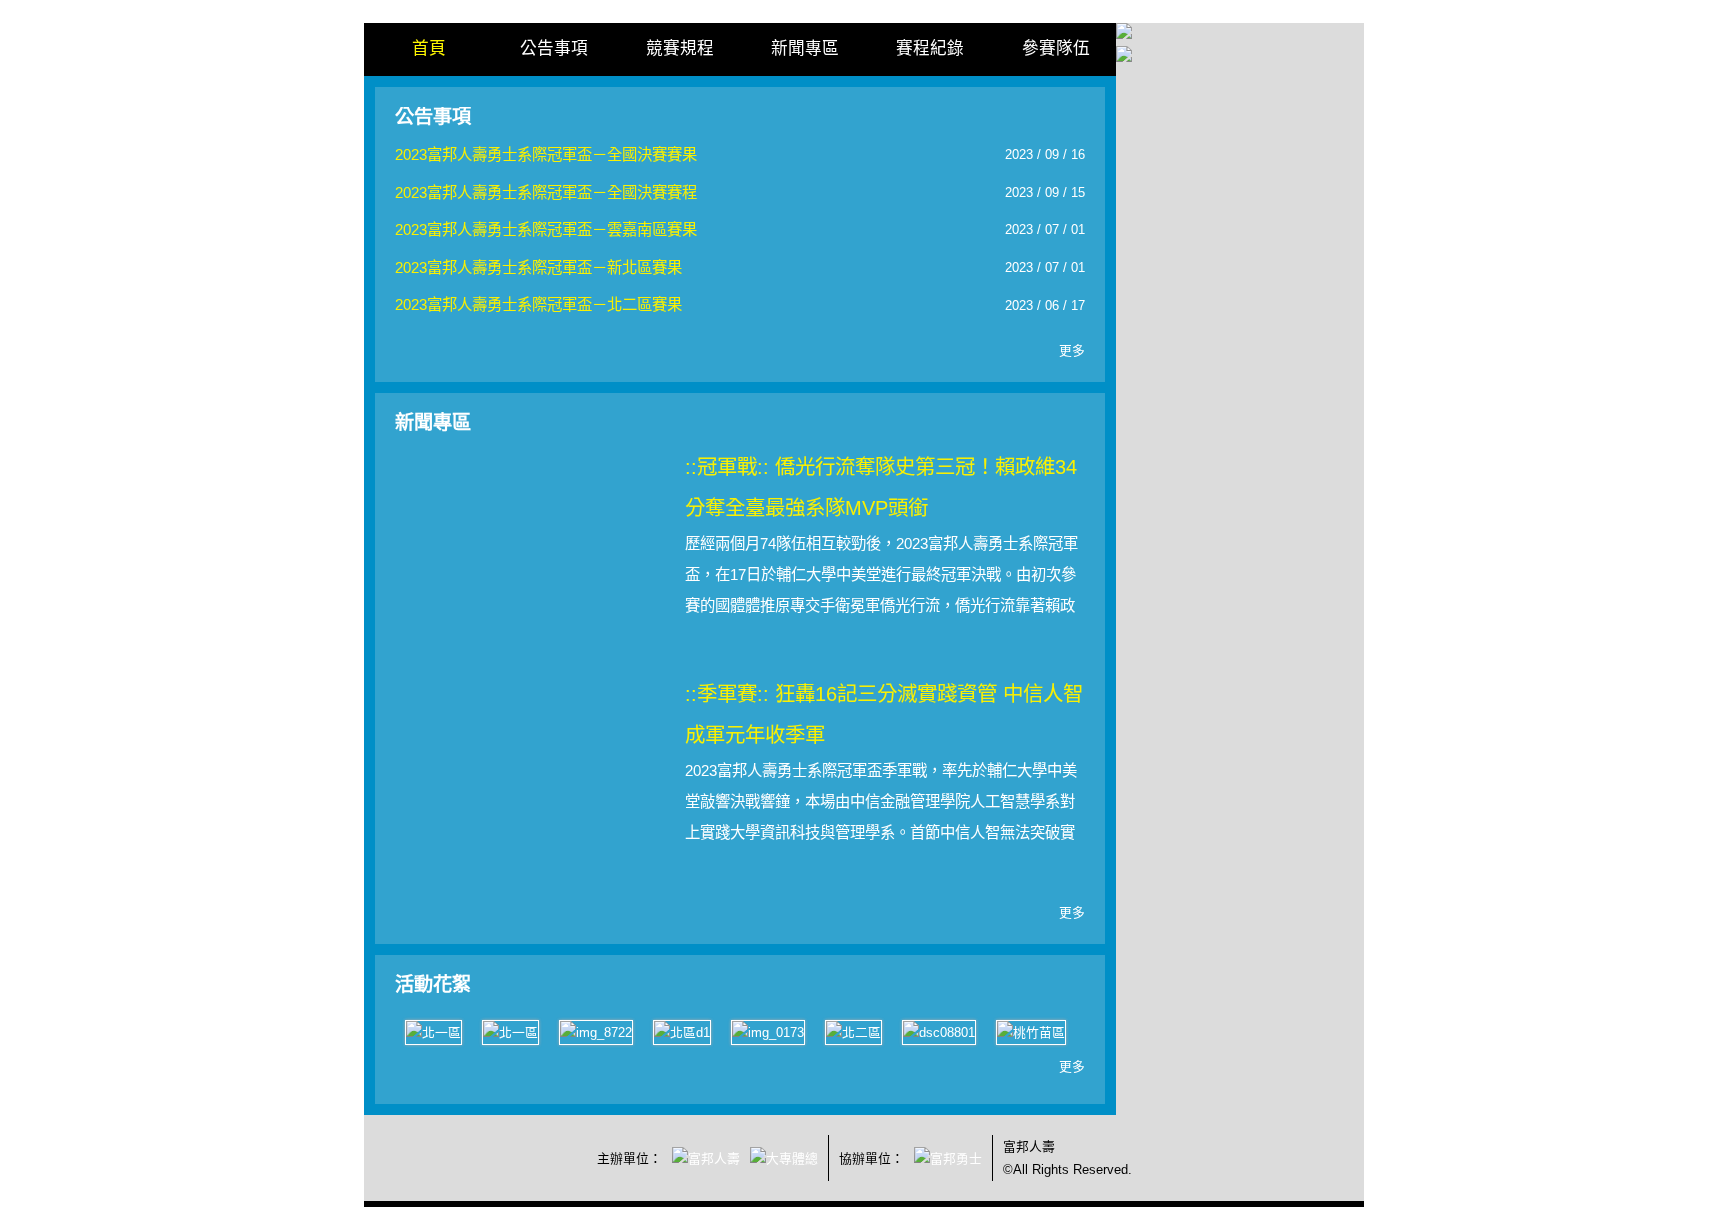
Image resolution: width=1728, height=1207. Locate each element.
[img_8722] (596, 1031)
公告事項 (554, 48)
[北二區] (853, 1031)
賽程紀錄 (930, 48)
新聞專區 (805, 48)
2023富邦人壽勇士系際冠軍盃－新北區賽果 (538, 267)
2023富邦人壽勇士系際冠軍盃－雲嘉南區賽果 (546, 229)
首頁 (429, 48)
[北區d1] (682, 1031)
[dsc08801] (939, 1031)
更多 (1072, 350)
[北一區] (433, 1031)
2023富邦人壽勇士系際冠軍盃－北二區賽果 (538, 304)
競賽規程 (680, 48)
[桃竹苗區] (1031, 1031)
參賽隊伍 (1056, 48)
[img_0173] (768, 1031)
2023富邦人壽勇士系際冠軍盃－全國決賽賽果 (546, 154)
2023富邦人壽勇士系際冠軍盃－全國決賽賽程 (546, 192)
